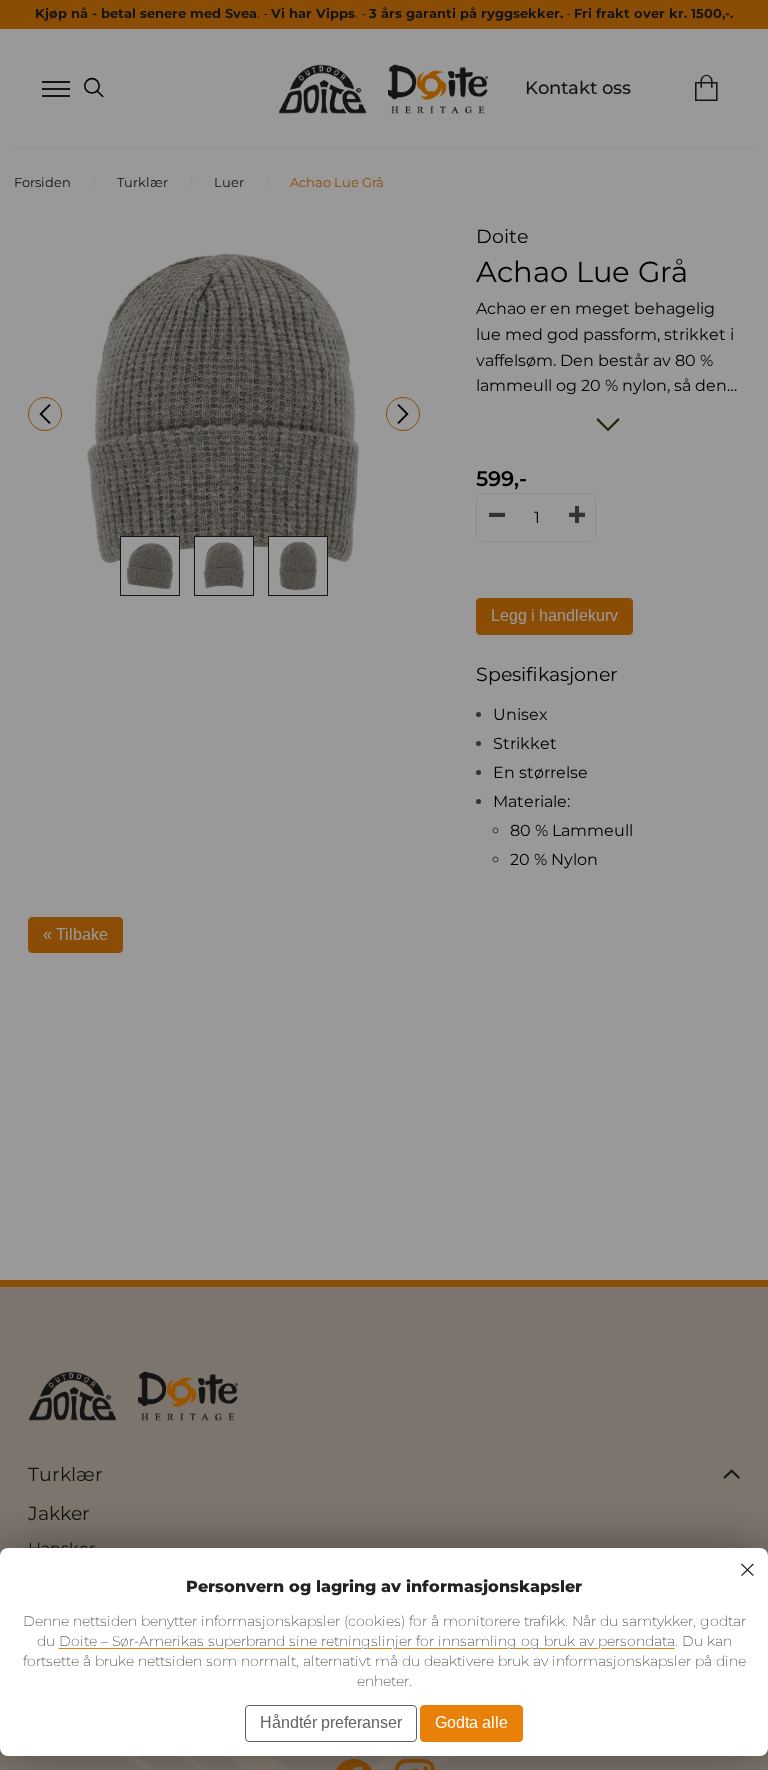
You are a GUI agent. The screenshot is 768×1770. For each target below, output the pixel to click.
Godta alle (471, 1722)
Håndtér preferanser (331, 1722)
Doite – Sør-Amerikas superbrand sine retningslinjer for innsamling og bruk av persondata (367, 1641)
